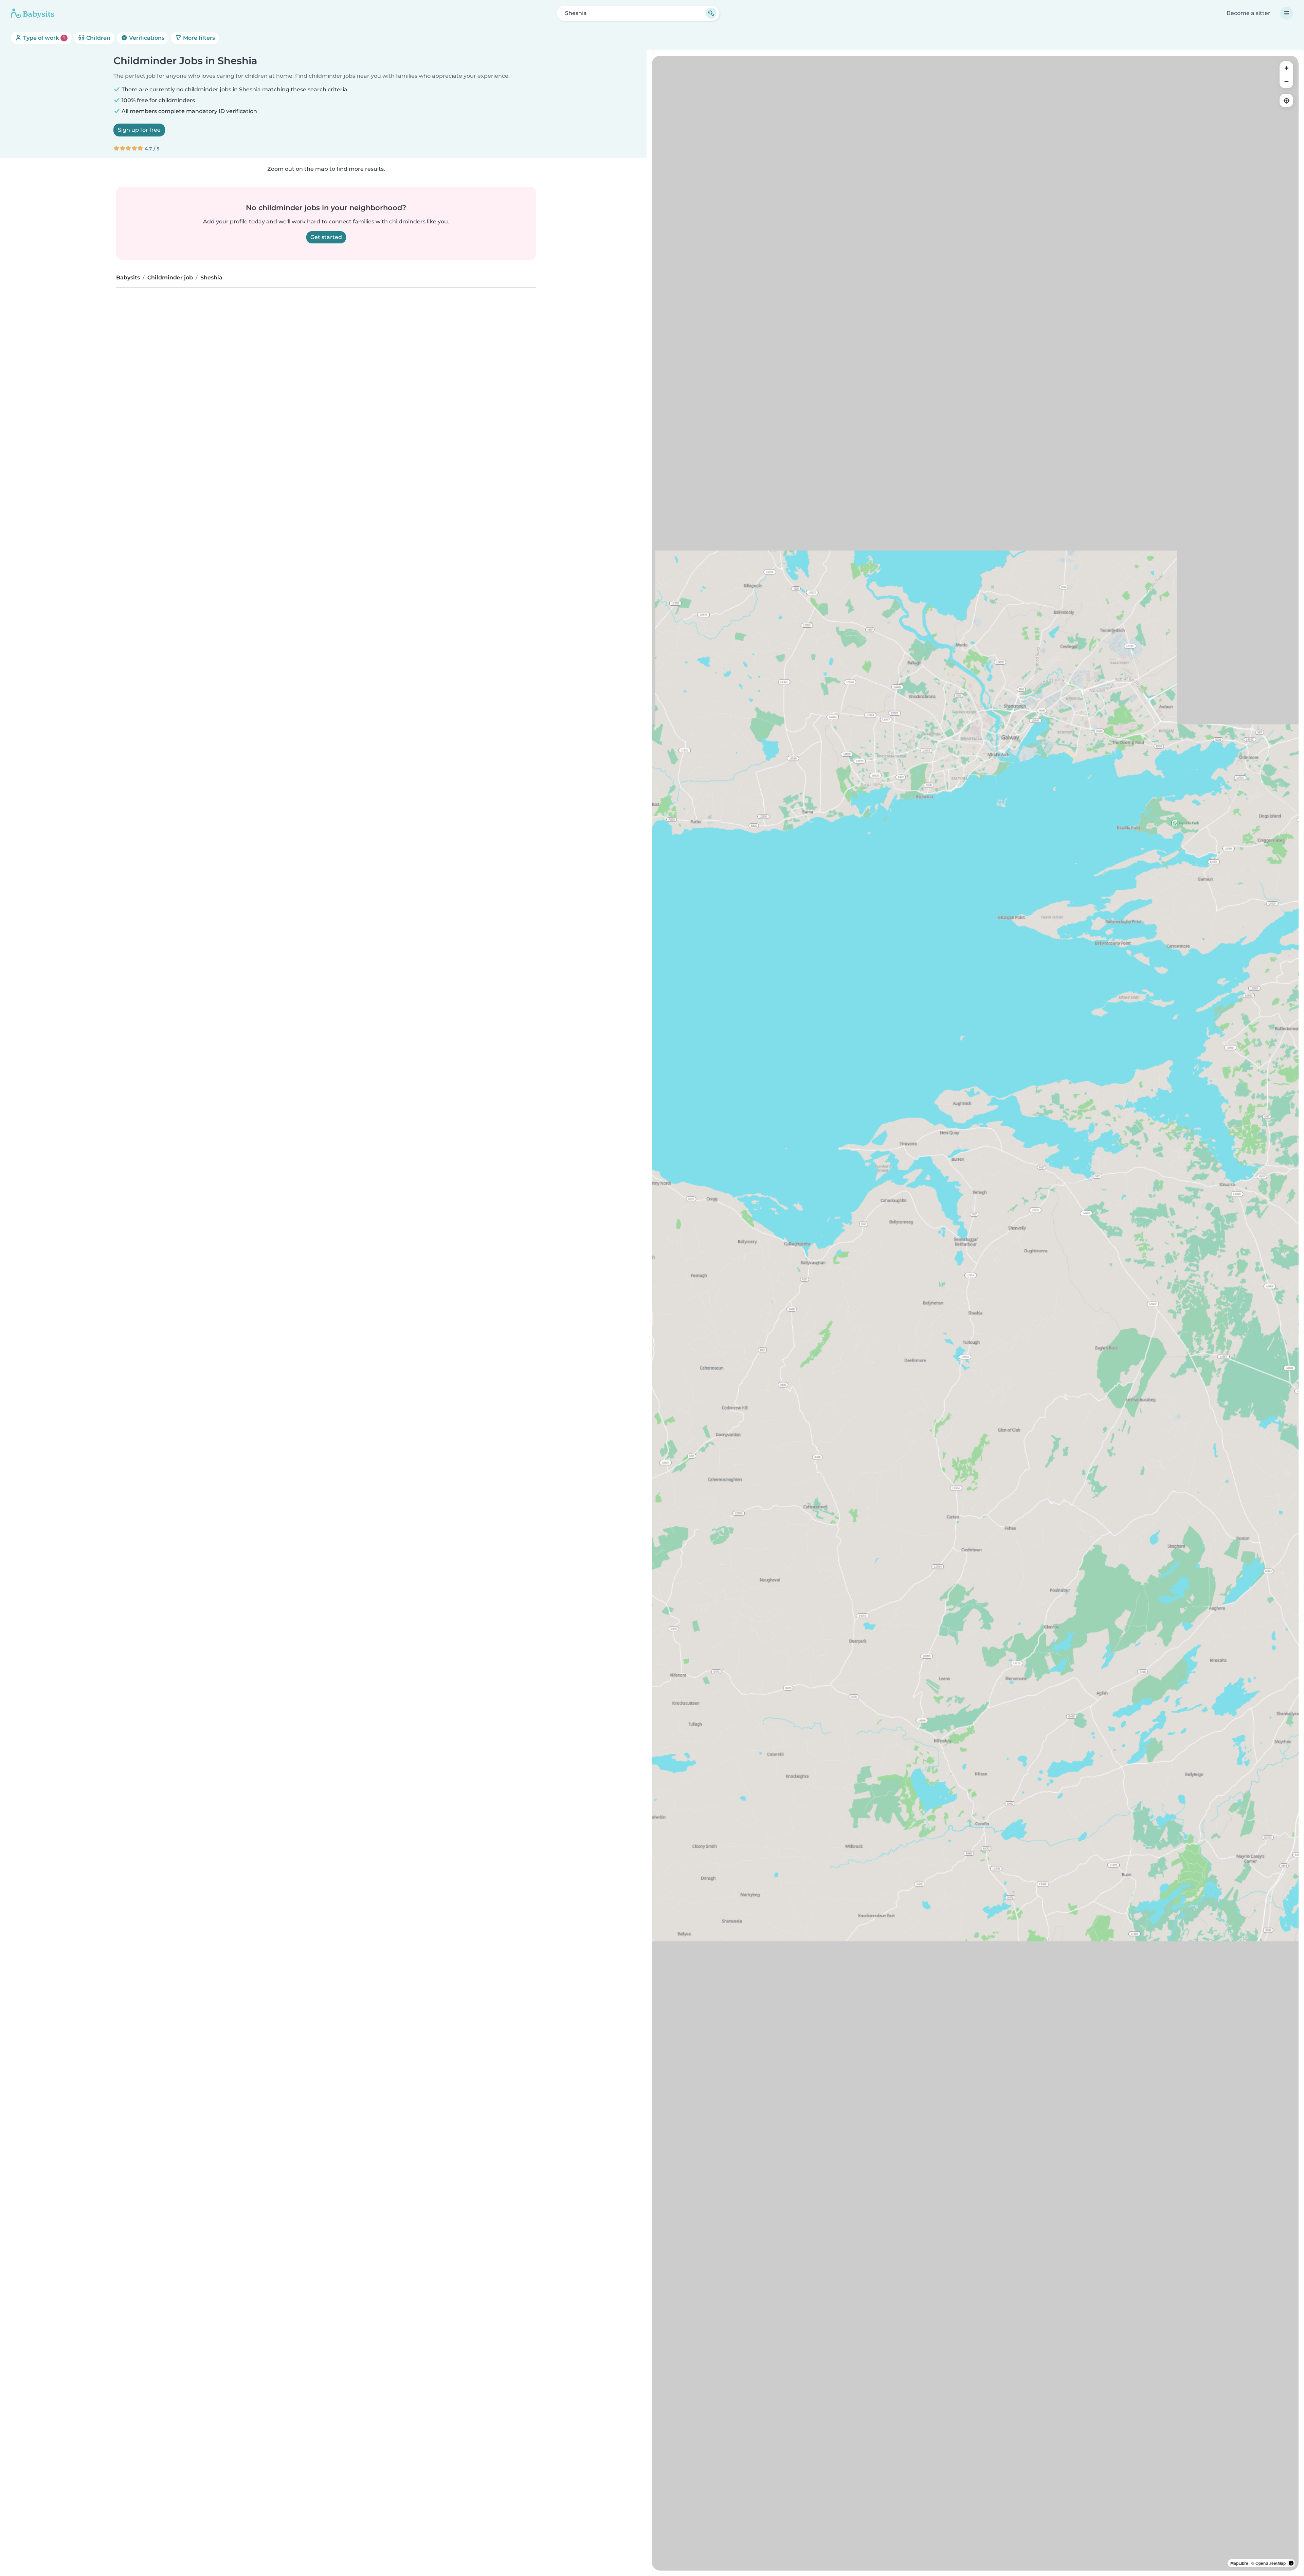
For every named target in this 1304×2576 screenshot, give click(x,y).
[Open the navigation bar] (1287, 13)
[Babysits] (33, 13)
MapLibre (1239, 2563)
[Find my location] (1286, 100)
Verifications (146, 38)
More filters (198, 38)
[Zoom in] (1286, 68)
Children (98, 38)
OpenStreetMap (1271, 2563)
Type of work (43, 38)
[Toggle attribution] (1291, 2563)
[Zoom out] (1286, 81)
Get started (326, 237)
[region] (975, 1313)
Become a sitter (1248, 13)
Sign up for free (139, 130)
